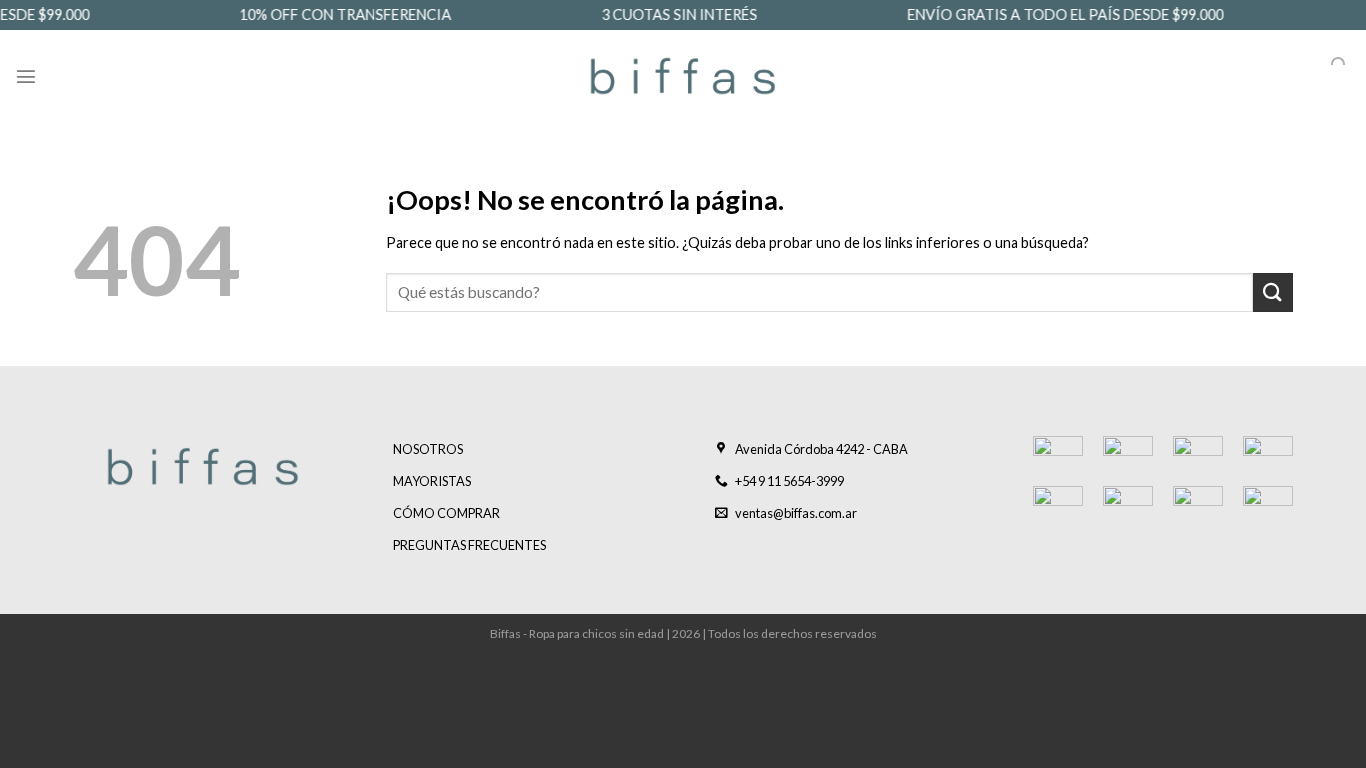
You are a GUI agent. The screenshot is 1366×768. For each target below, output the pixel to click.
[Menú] (26, 76)
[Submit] (1273, 292)
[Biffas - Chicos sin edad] (683, 76)
